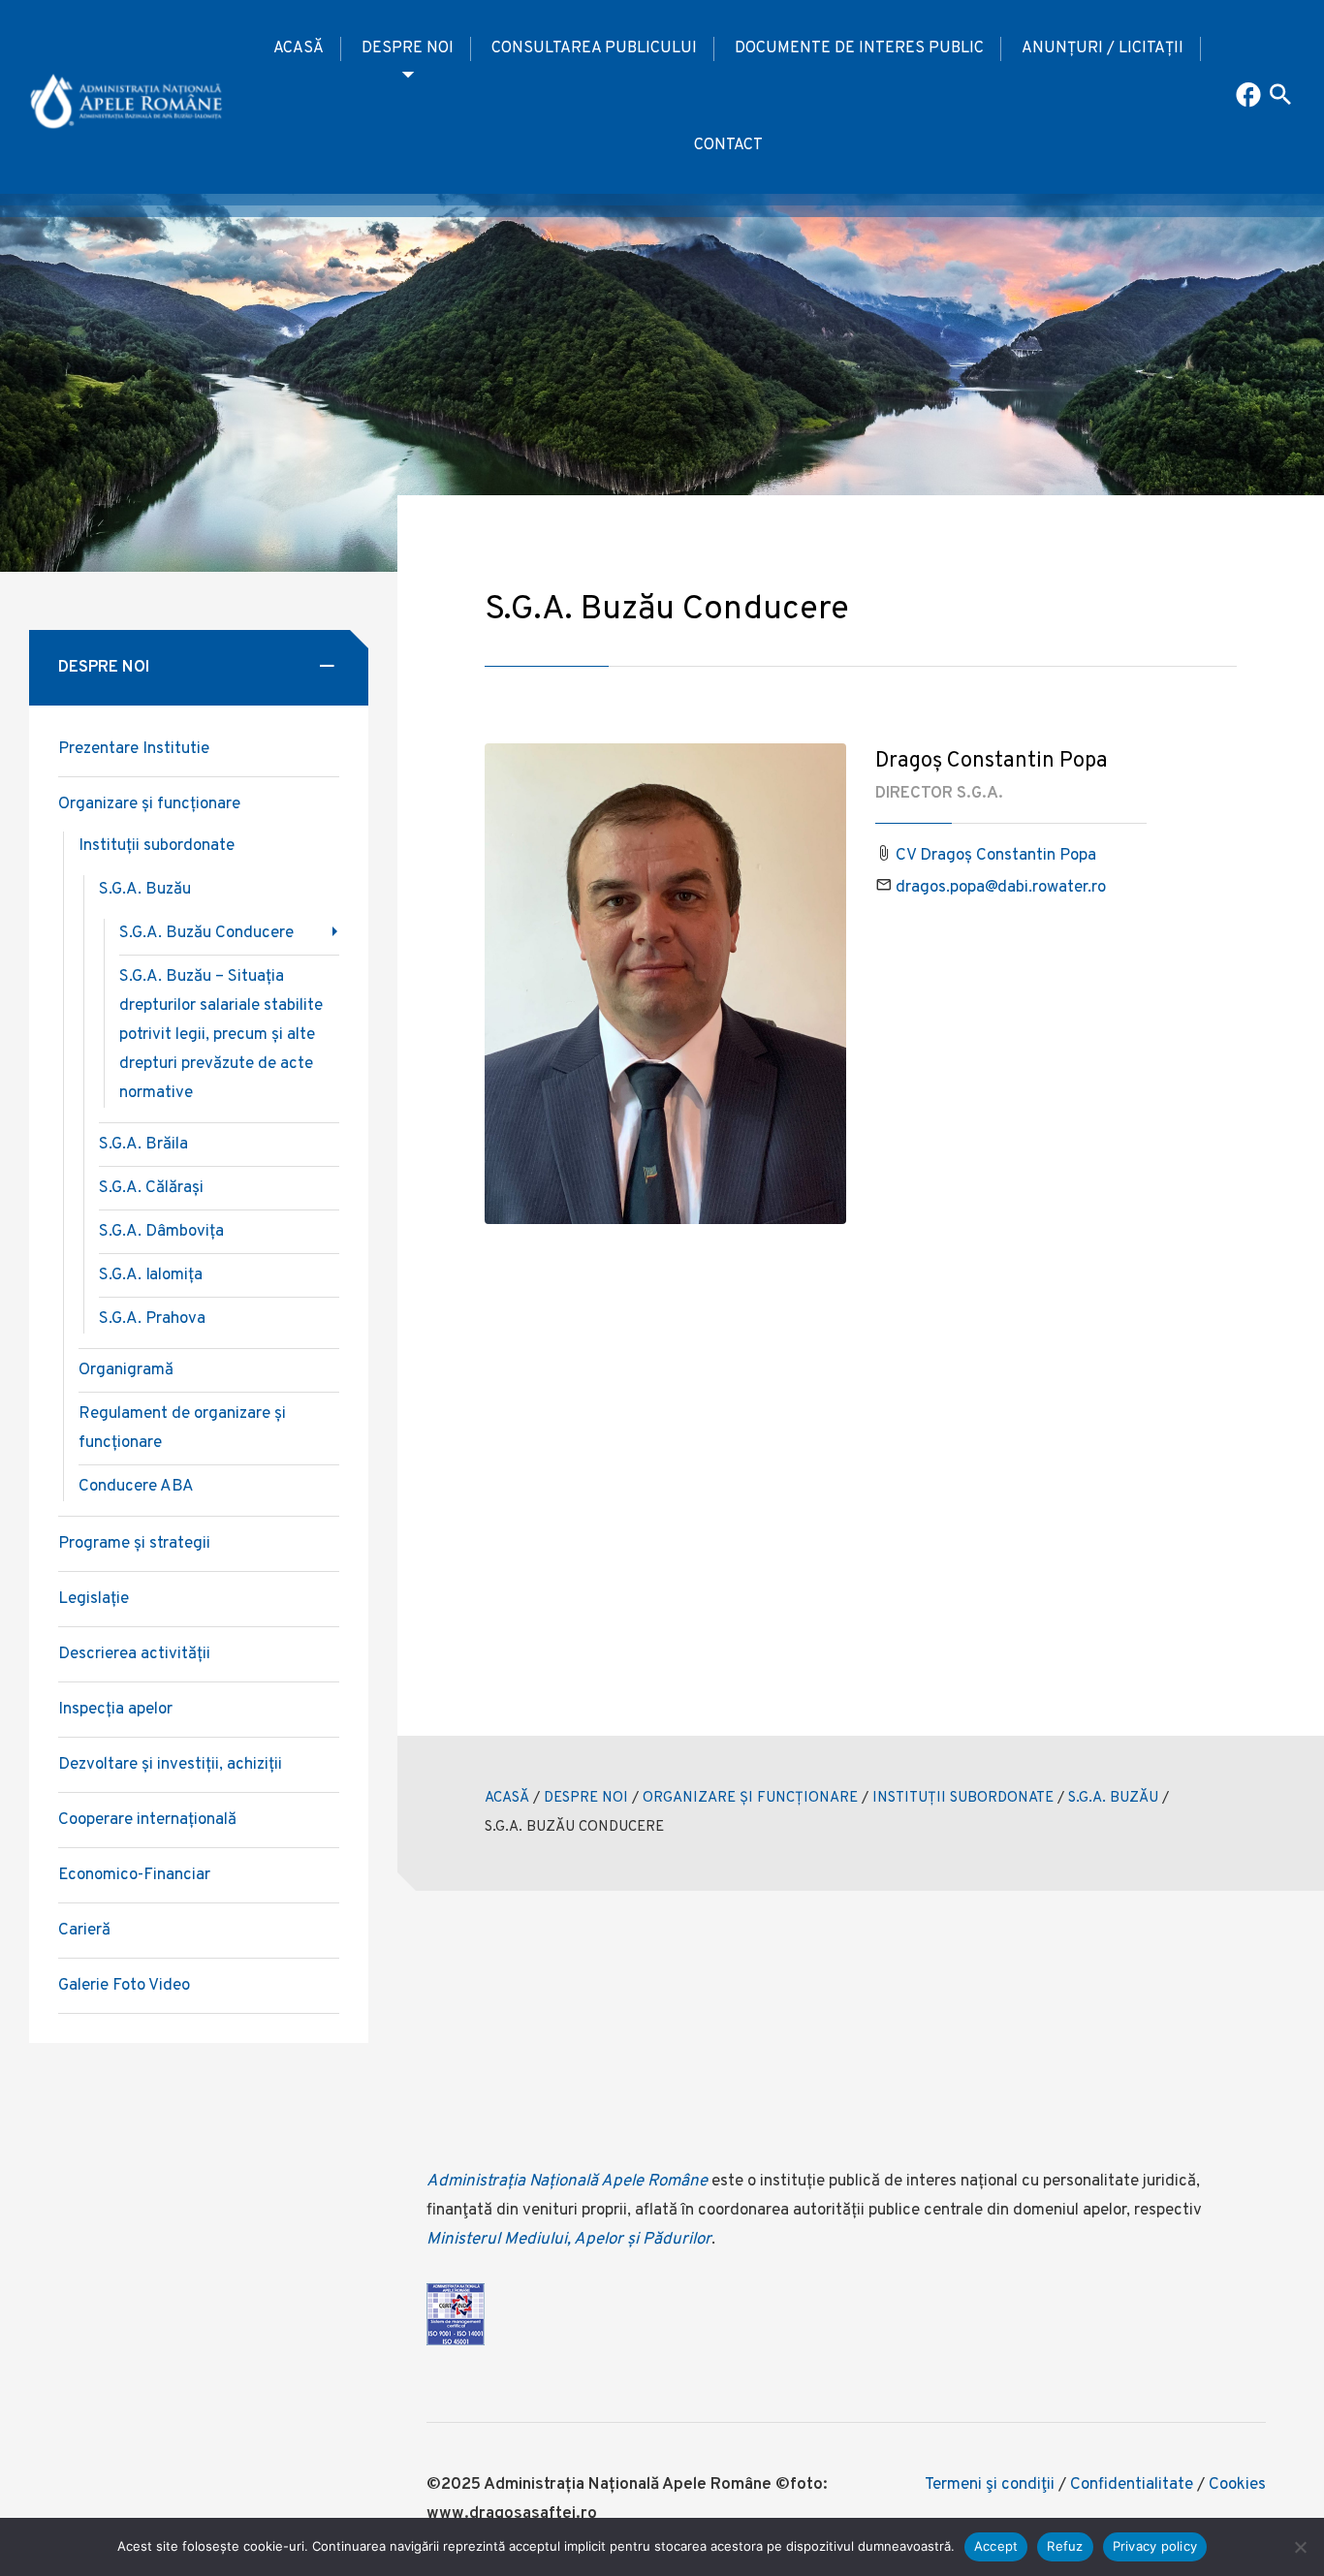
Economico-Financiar (134, 1875)
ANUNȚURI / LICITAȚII (1103, 48)
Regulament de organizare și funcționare (182, 1429)
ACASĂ (299, 48)
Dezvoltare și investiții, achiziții (170, 1765)
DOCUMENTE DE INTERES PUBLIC (859, 48)
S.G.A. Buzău (145, 890)
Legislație (94, 1599)
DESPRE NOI (408, 48)
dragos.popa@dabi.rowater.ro (1001, 888)
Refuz (1065, 2546)
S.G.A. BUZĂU (1113, 1798)
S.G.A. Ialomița (151, 1275)
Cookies (1237, 2485)
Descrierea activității (134, 1654)
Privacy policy (1155, 2546)
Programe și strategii (134, 1544)
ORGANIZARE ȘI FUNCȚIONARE (750, 1798)
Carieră (84, 1931)
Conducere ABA (136, 1487)
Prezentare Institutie (134, 749)
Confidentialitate (1132, 2485)
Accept (996, 2546)
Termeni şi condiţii (990, 2485)
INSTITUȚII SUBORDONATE (963, 1798)
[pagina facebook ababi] (1250, 97)
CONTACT (728, 145)
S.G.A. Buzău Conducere (206, 933)
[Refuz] (1300, 2547)
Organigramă (126, 1370)
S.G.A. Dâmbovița (161, 1232)
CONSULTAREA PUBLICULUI (594, 48)
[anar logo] (126, 97)
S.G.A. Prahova (152, 1319)
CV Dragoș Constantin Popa (996, 856)
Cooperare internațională (147, 1820)
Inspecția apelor (115, 1710)
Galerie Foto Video (124, 1986)
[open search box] (1280, 97)
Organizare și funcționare (149, 804)
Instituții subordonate (157, 846)
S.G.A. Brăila (143, 1145)
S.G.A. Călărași (151, 1188)
